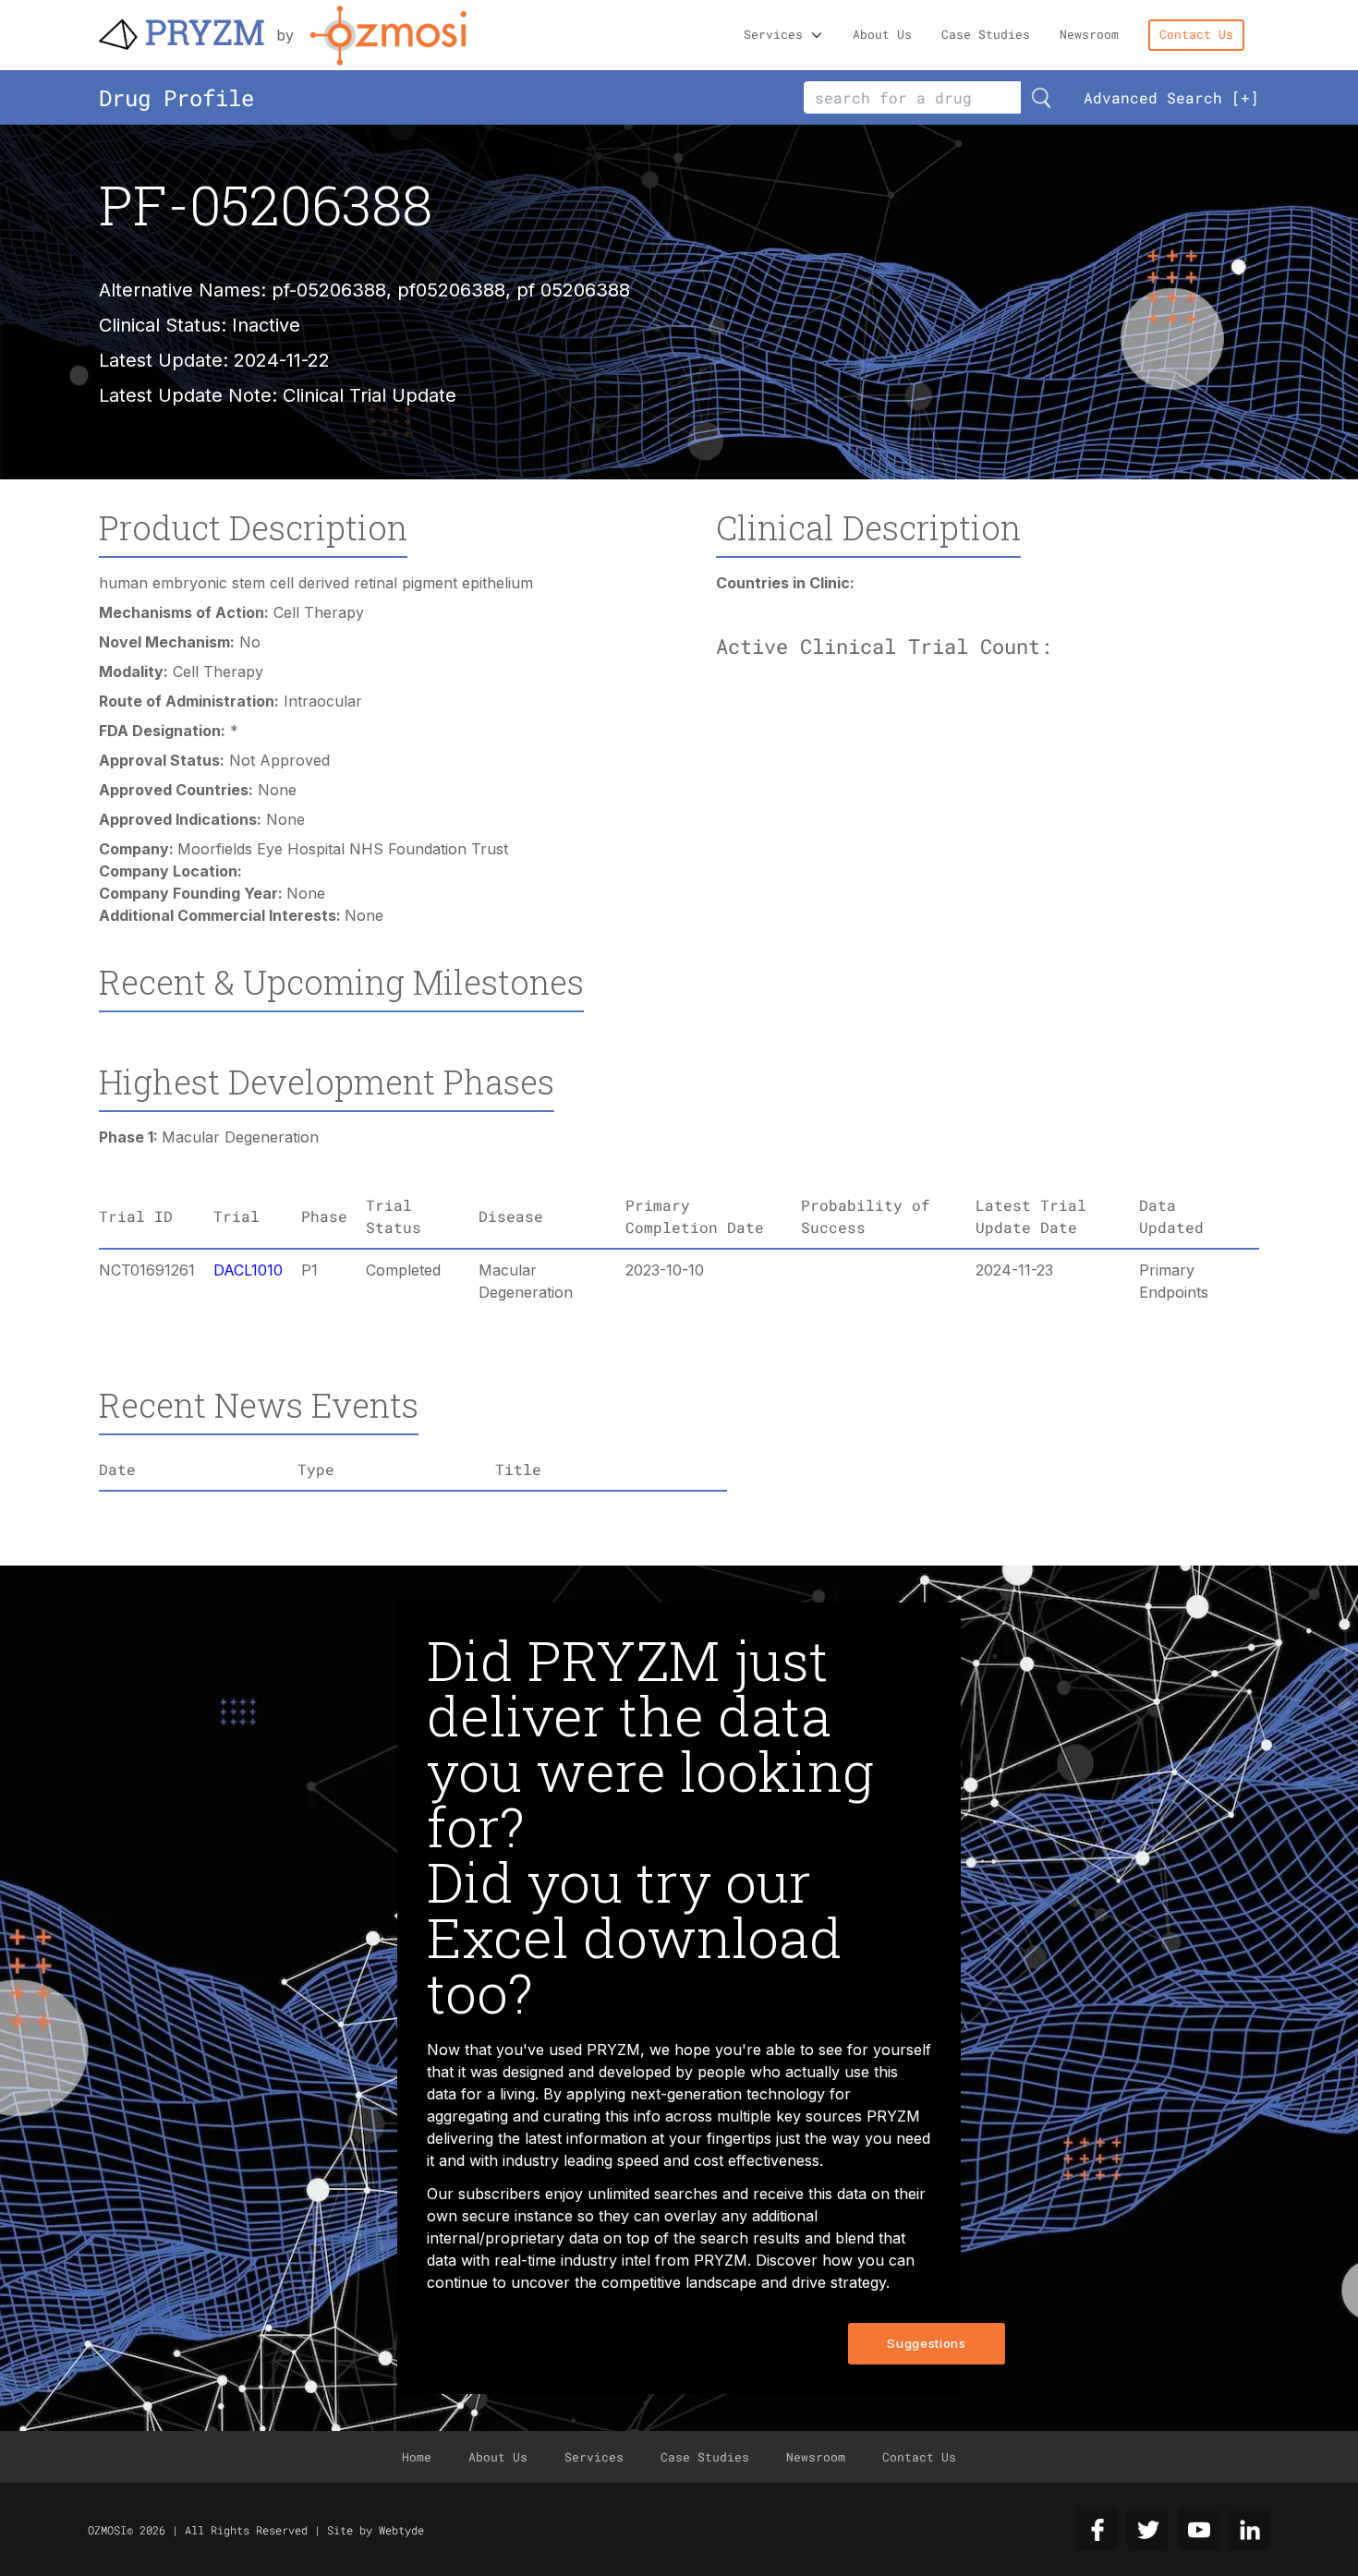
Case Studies (986, 34)
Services (773, 34)
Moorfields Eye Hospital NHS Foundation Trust (343, 849)
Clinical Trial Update (370, 395)
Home (417, 2457)
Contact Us (1196, 34)
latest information (586, 2138)
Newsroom (1089, 34)
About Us (882, 34)
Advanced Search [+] (1171, 97)
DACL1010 (248, 1270)
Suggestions (926, 2343)
